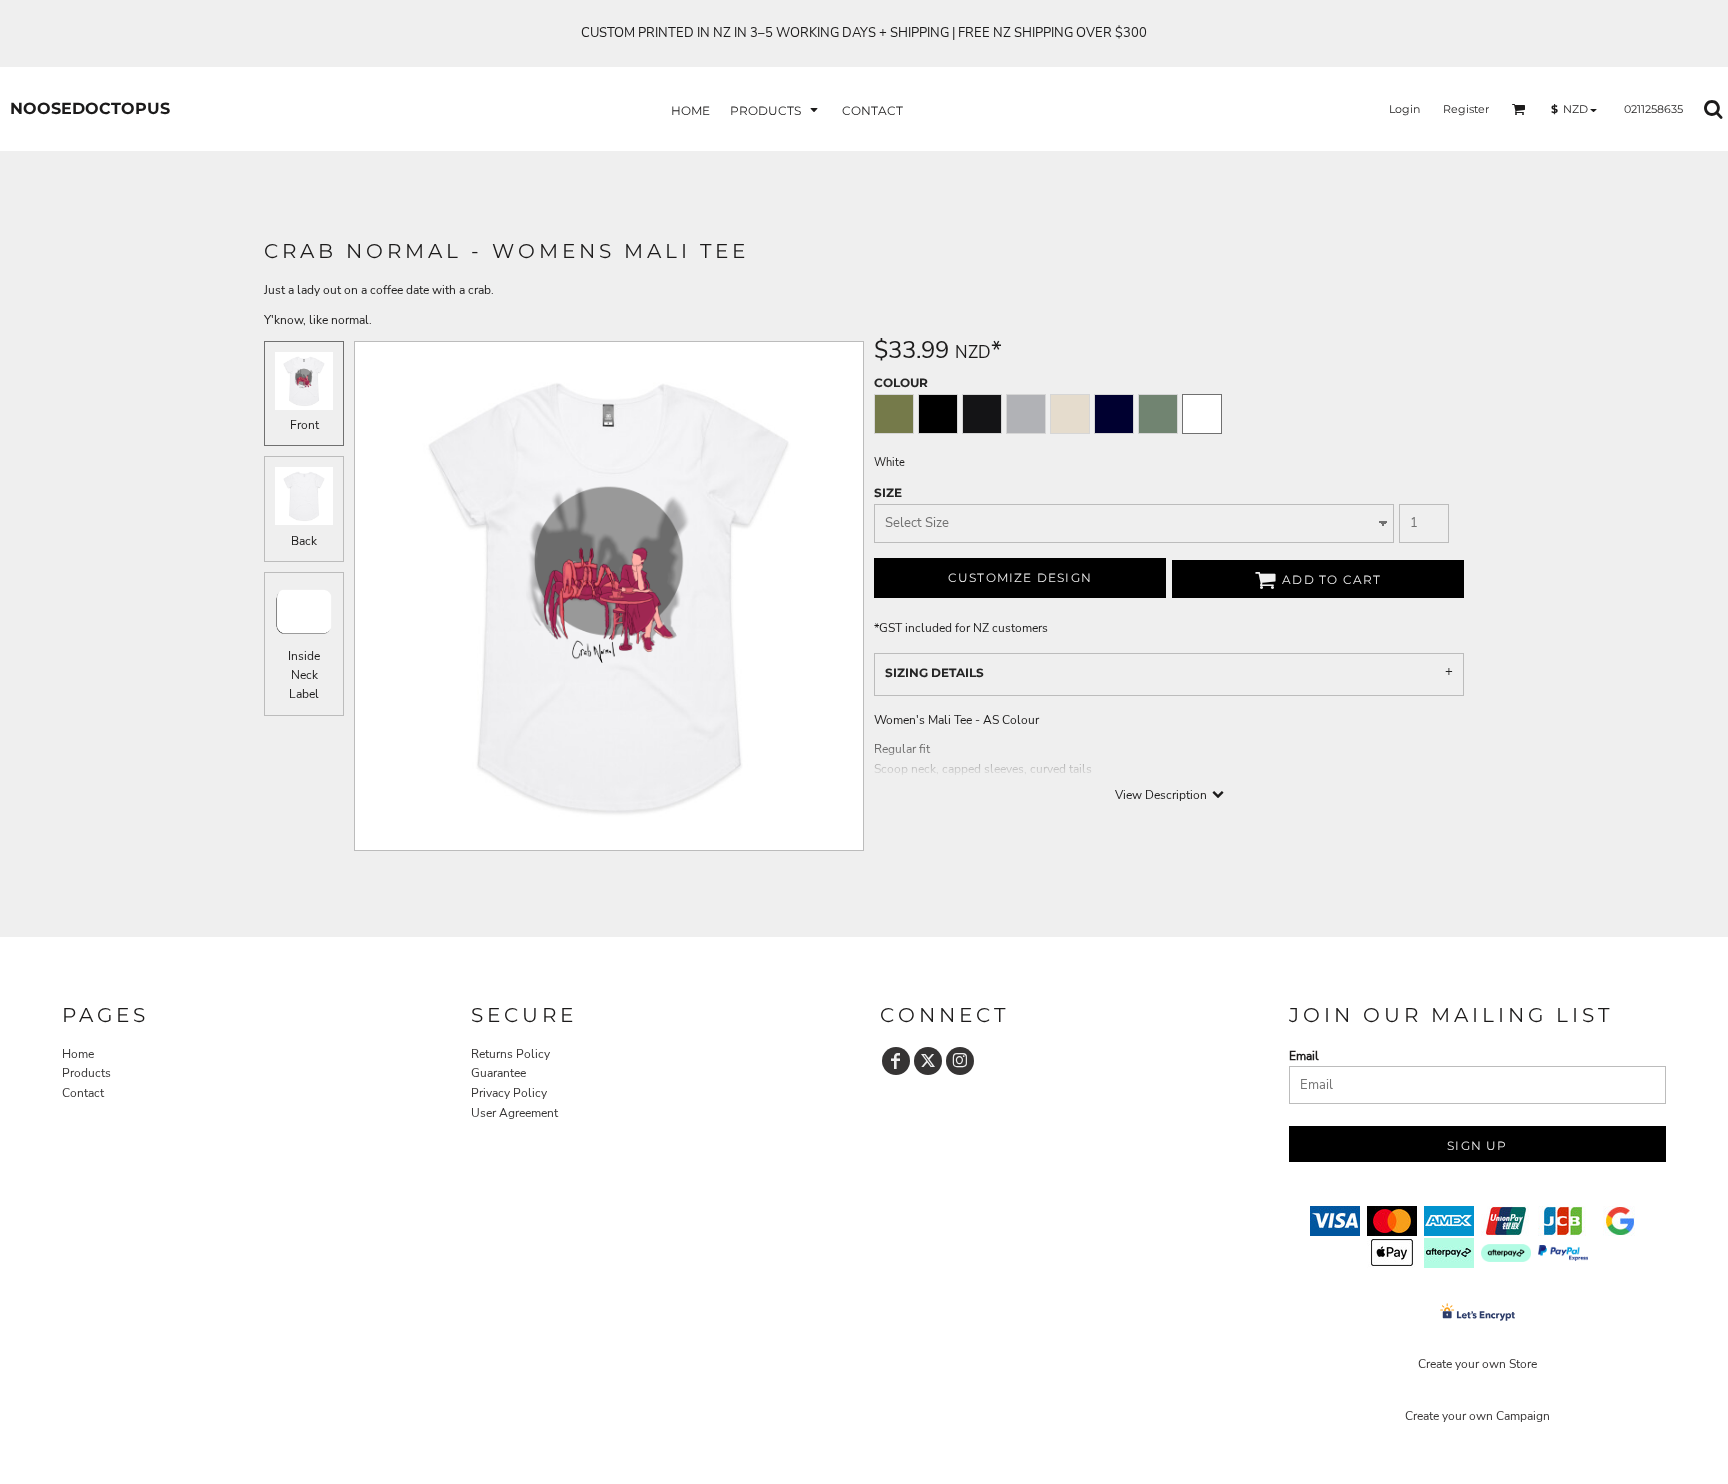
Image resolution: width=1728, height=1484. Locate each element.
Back (304, 541)
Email (1304, 1056)
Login (1404, 109)
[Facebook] (896, 1061)
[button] (776, 109)
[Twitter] (928, 1061)
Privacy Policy (509, 1093)
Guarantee (498, 1073)
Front (304, 425)
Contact (83, 1093)
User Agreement (514, 1113)
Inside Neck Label (304, 675)
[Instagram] (960, 1061)
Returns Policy (510, 1054)
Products (86, 1073)
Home (78, 1054)
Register (1466, 109)
